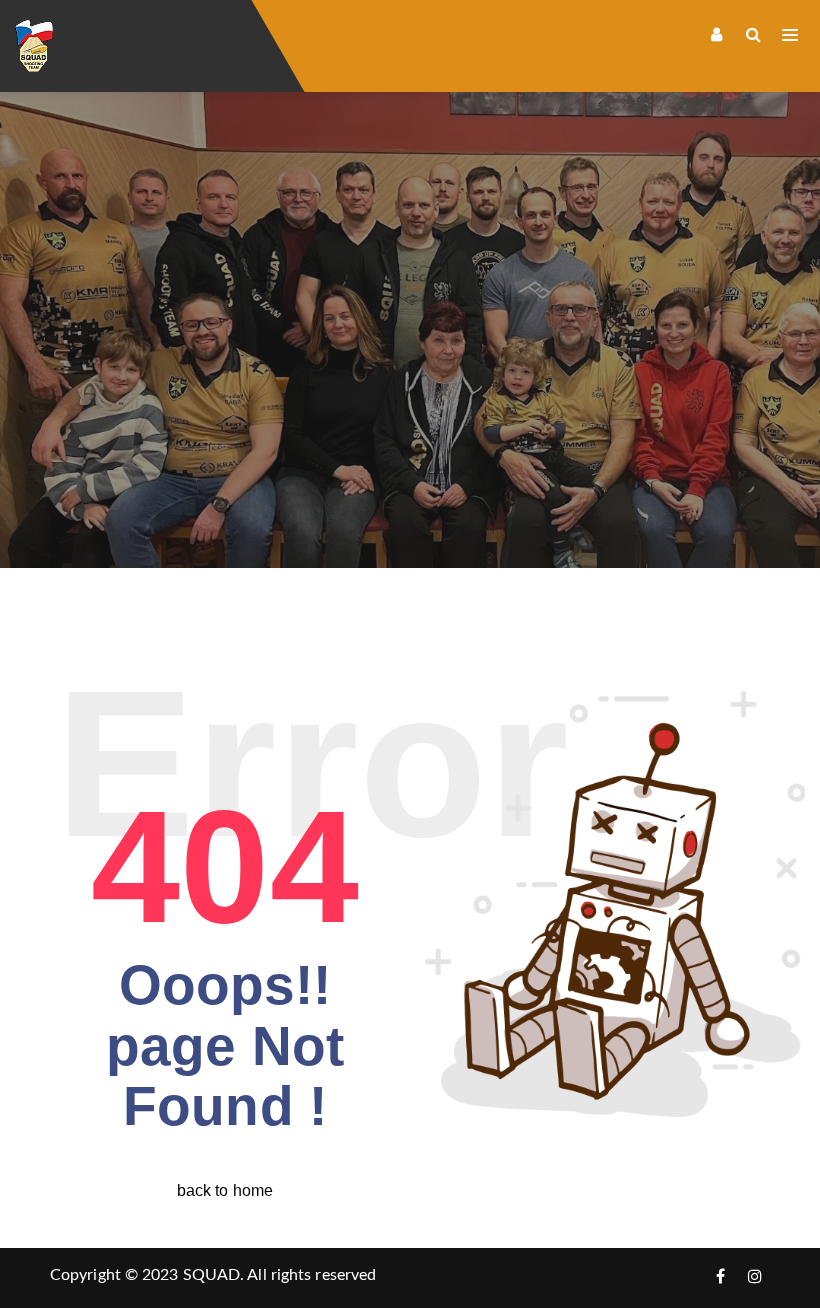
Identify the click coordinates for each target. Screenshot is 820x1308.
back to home (225, 1190)
